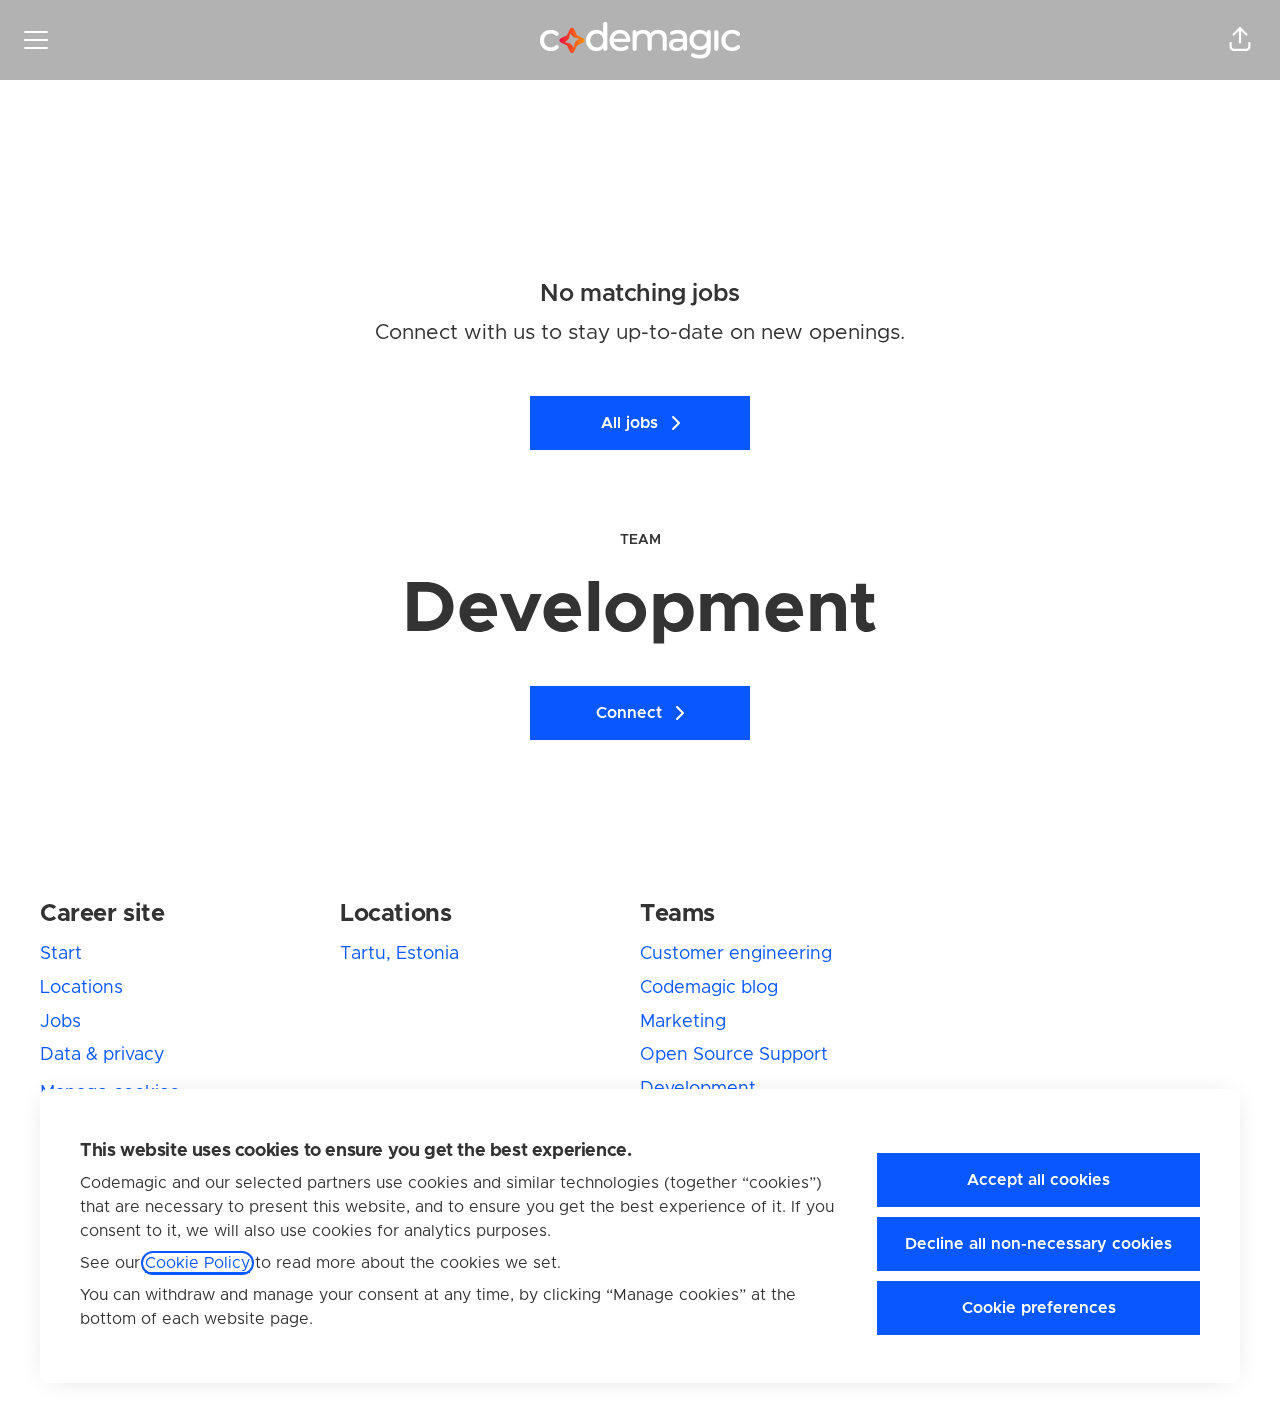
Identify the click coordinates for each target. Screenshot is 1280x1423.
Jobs (60, 1022)
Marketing (683, 1022)
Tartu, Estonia (399, 954)
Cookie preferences (1039, 1308)
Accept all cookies (1038, 1180)
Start (61, 954)
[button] (1240, 40)
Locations (81, 988)
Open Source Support (734, 1055)
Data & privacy (102, 1055)
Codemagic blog (709, 988)
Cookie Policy (197, 1263)
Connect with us (455, 332)
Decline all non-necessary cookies (1038, 1244)
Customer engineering (736, 954)
